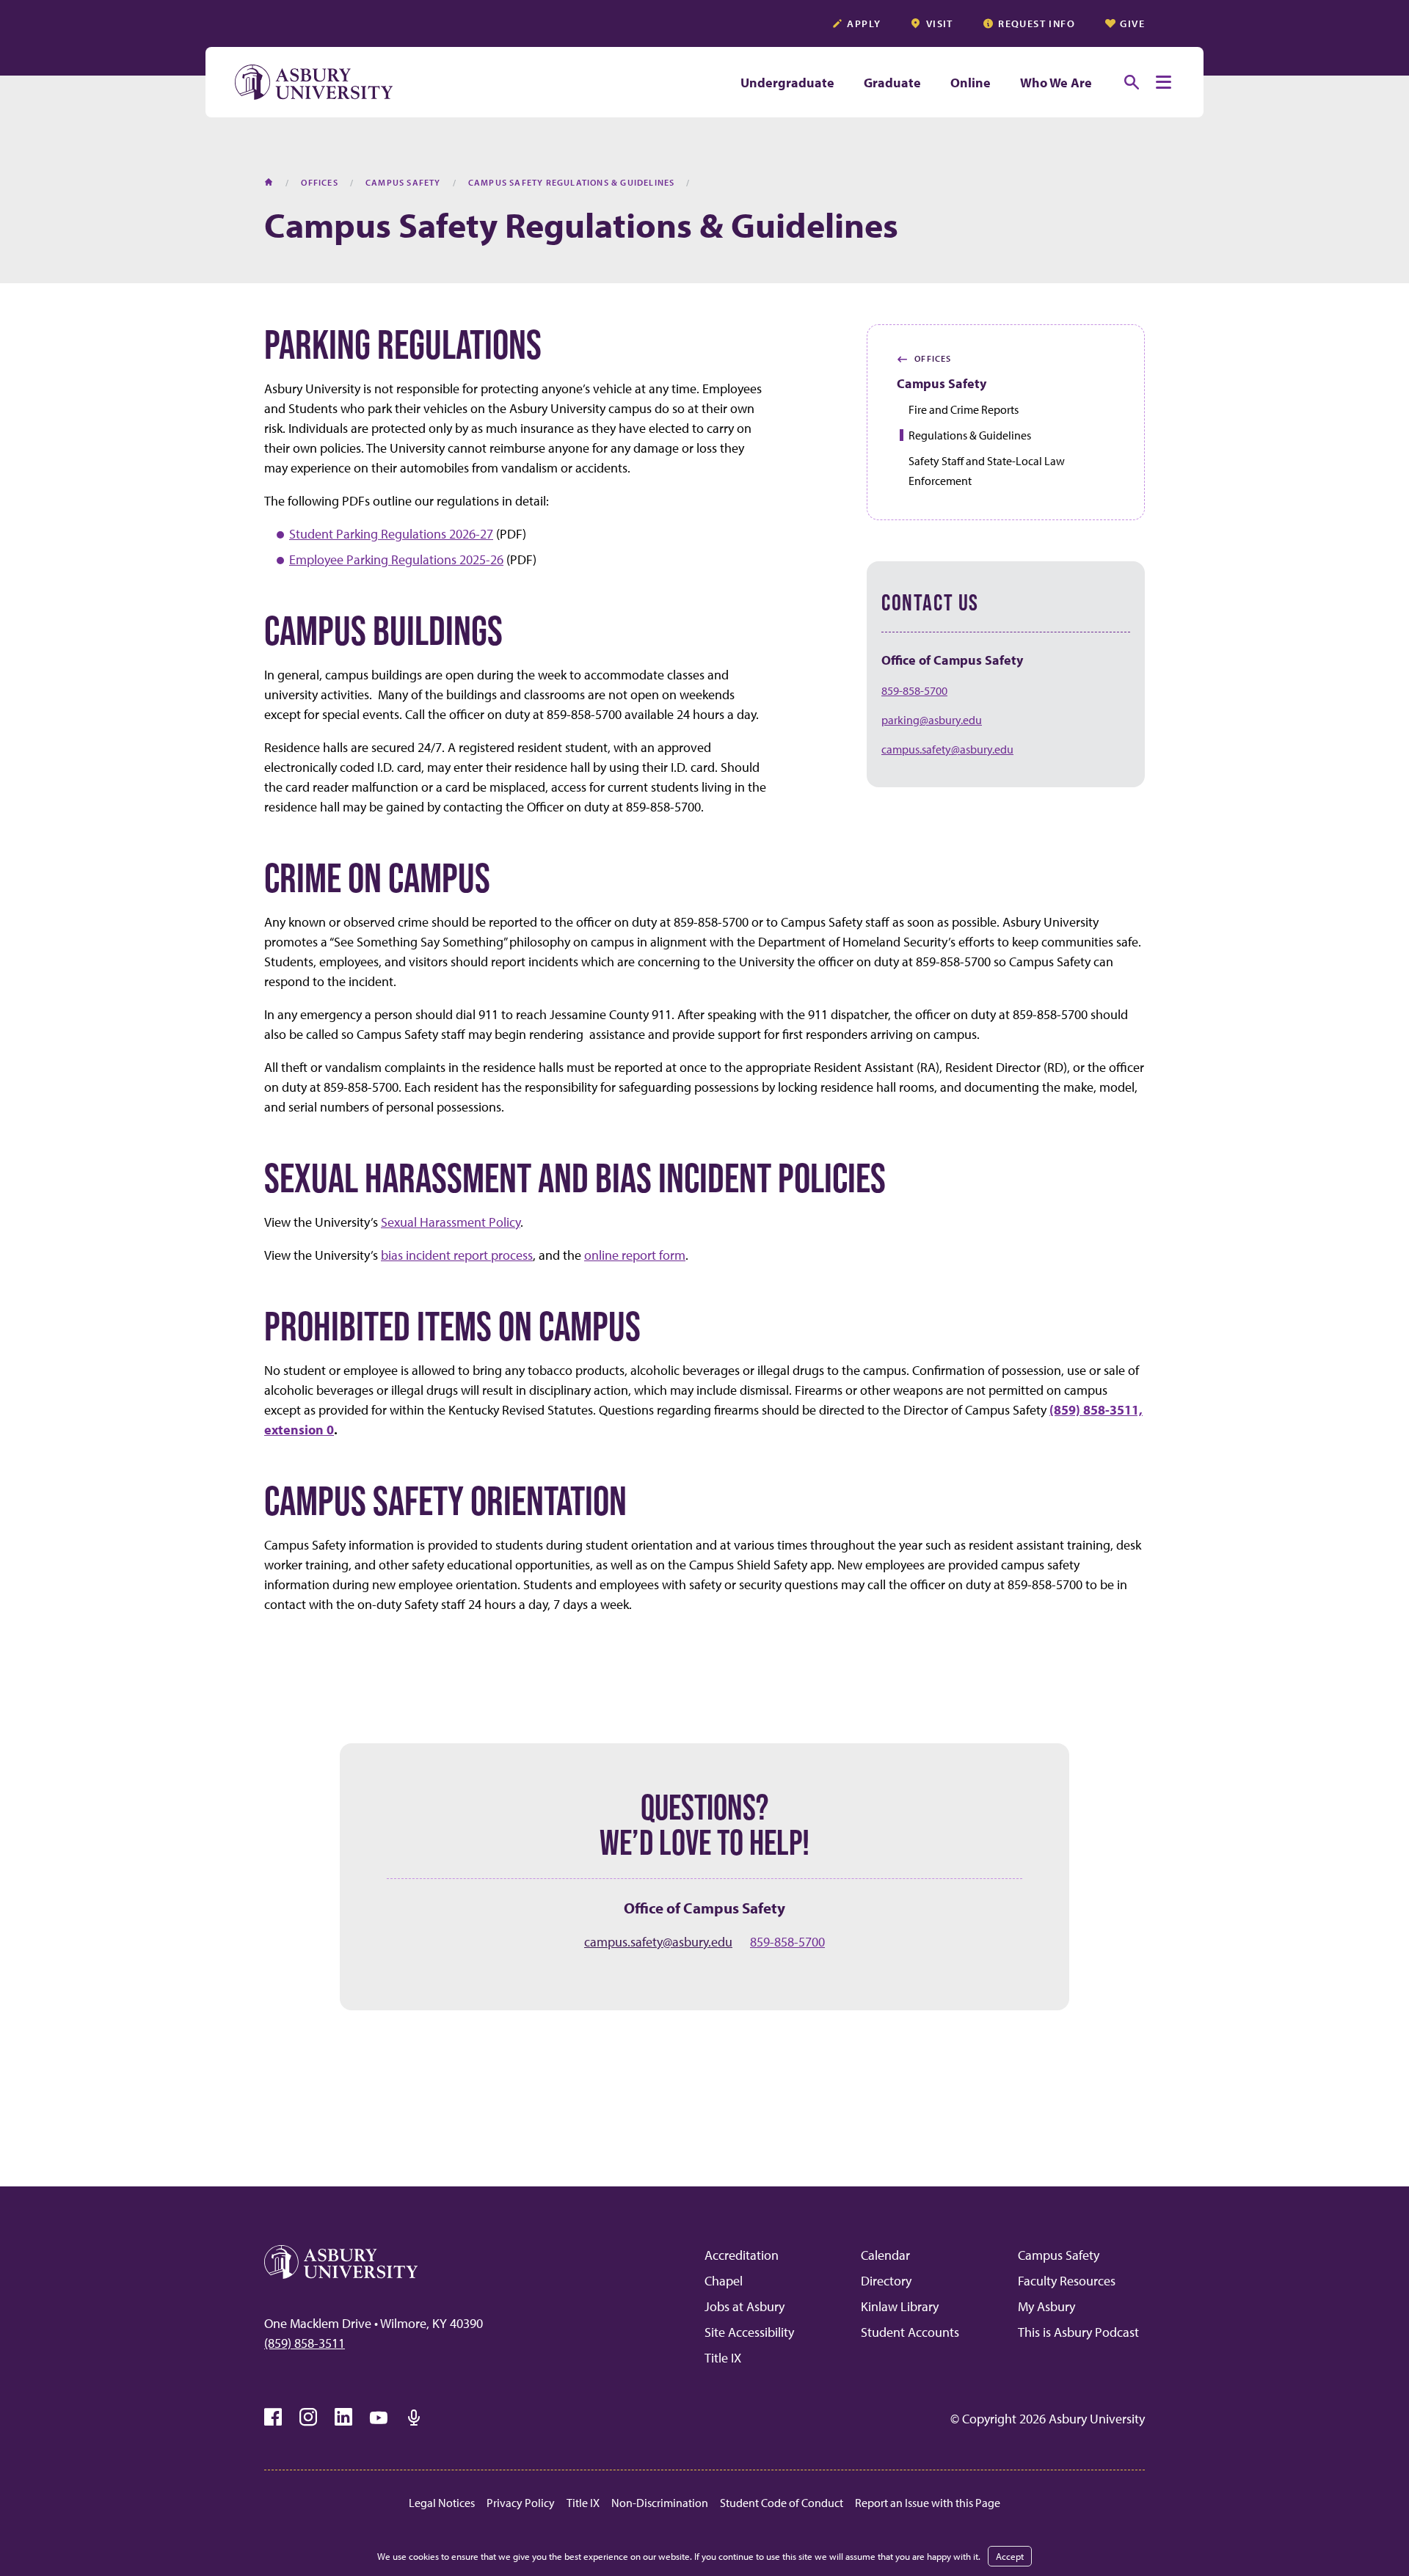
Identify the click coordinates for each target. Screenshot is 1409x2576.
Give (1132, 23)
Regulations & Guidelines (970, 435)
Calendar (885, 2255)
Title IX (723, 2358)
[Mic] (414, 2418)
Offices (924, 359)
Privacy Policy (521, 2503)
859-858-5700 (914, 690)
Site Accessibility (749, 2332)
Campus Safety (942, 383)
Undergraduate (787, 83)
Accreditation (742, 2255)
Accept (1010, 2556)
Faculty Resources (1067, 2281)
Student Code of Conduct (782, 2503)
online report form (635, 1255)
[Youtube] (379, 2418)
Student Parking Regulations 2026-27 (391, 534)
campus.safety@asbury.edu (947, 749)
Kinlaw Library (900, 2306)
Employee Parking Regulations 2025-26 (396, 559)
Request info (1037, 23)
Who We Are (1056, 83)
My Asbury (1046, 2306)
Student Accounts (910, 2332)
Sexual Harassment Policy (451, 1222)
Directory (886, 2281)
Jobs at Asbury (744, 2306)
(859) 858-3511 (305, 2343)
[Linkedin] (343, 2418)
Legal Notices (442, 2503)
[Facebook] (273, 2418)
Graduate (892, 83)
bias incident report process (457, 1255)
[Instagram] (308, 2418)
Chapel (724, 2281)
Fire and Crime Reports (964, 409)
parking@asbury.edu (932, 720)
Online (971, 83)
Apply (864, 23)
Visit (940, 23)
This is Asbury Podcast (1078, 2332)
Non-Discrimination (660, 2503)
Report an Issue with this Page (928, 2503)
